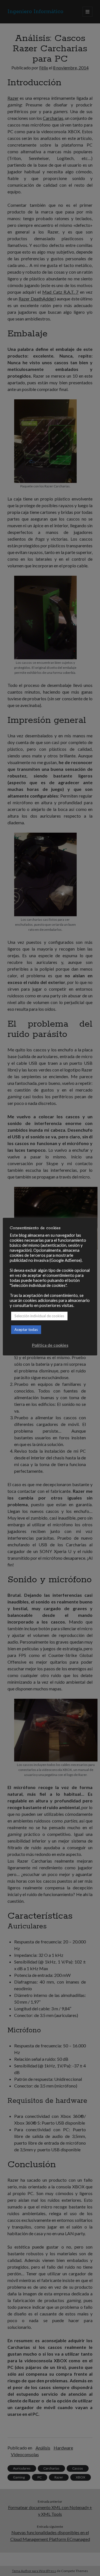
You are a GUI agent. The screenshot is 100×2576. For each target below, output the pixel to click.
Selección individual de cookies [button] (39, 1316)
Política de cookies (50, 1345)
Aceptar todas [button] (26, 1330)
